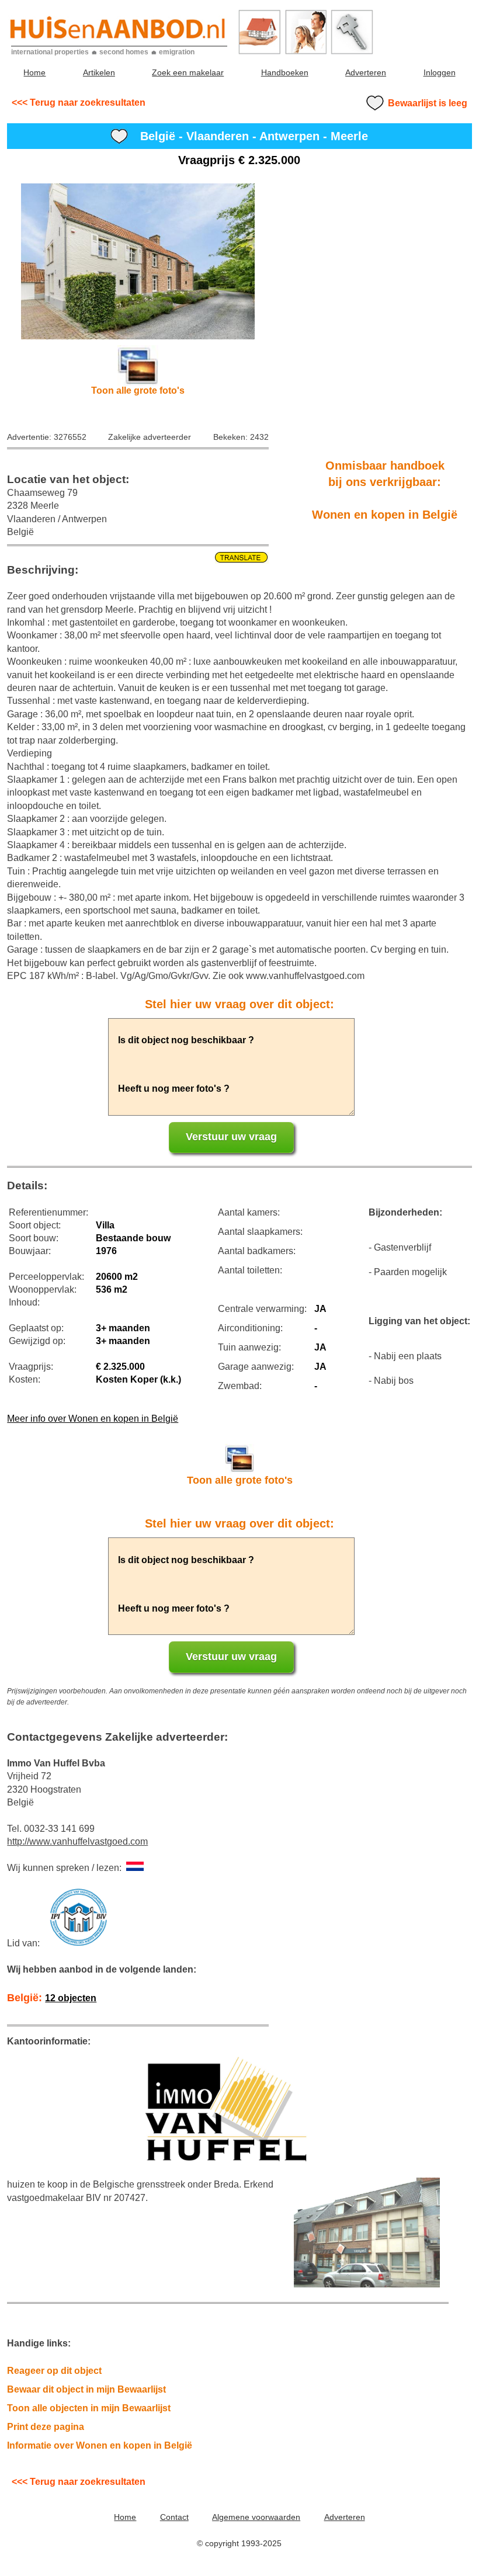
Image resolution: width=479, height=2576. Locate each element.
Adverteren (366, 72)
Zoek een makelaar (188, 72)
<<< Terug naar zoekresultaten (79, 103)
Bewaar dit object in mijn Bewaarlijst (86, 2389)
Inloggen (440, 72)
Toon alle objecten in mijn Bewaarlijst (89, 2408)
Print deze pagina (46, 2427)
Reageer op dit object (54, 2371)
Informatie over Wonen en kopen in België (100, 2445)
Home (34, 72)
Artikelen (99, 72)
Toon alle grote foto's (138, 390)
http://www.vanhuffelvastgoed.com (77, 1841)
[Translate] (138, 558)
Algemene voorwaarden (256, 2517)
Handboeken (285, 72)
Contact (174, 2517)
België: (52, 1998)
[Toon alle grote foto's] (138, 261)
